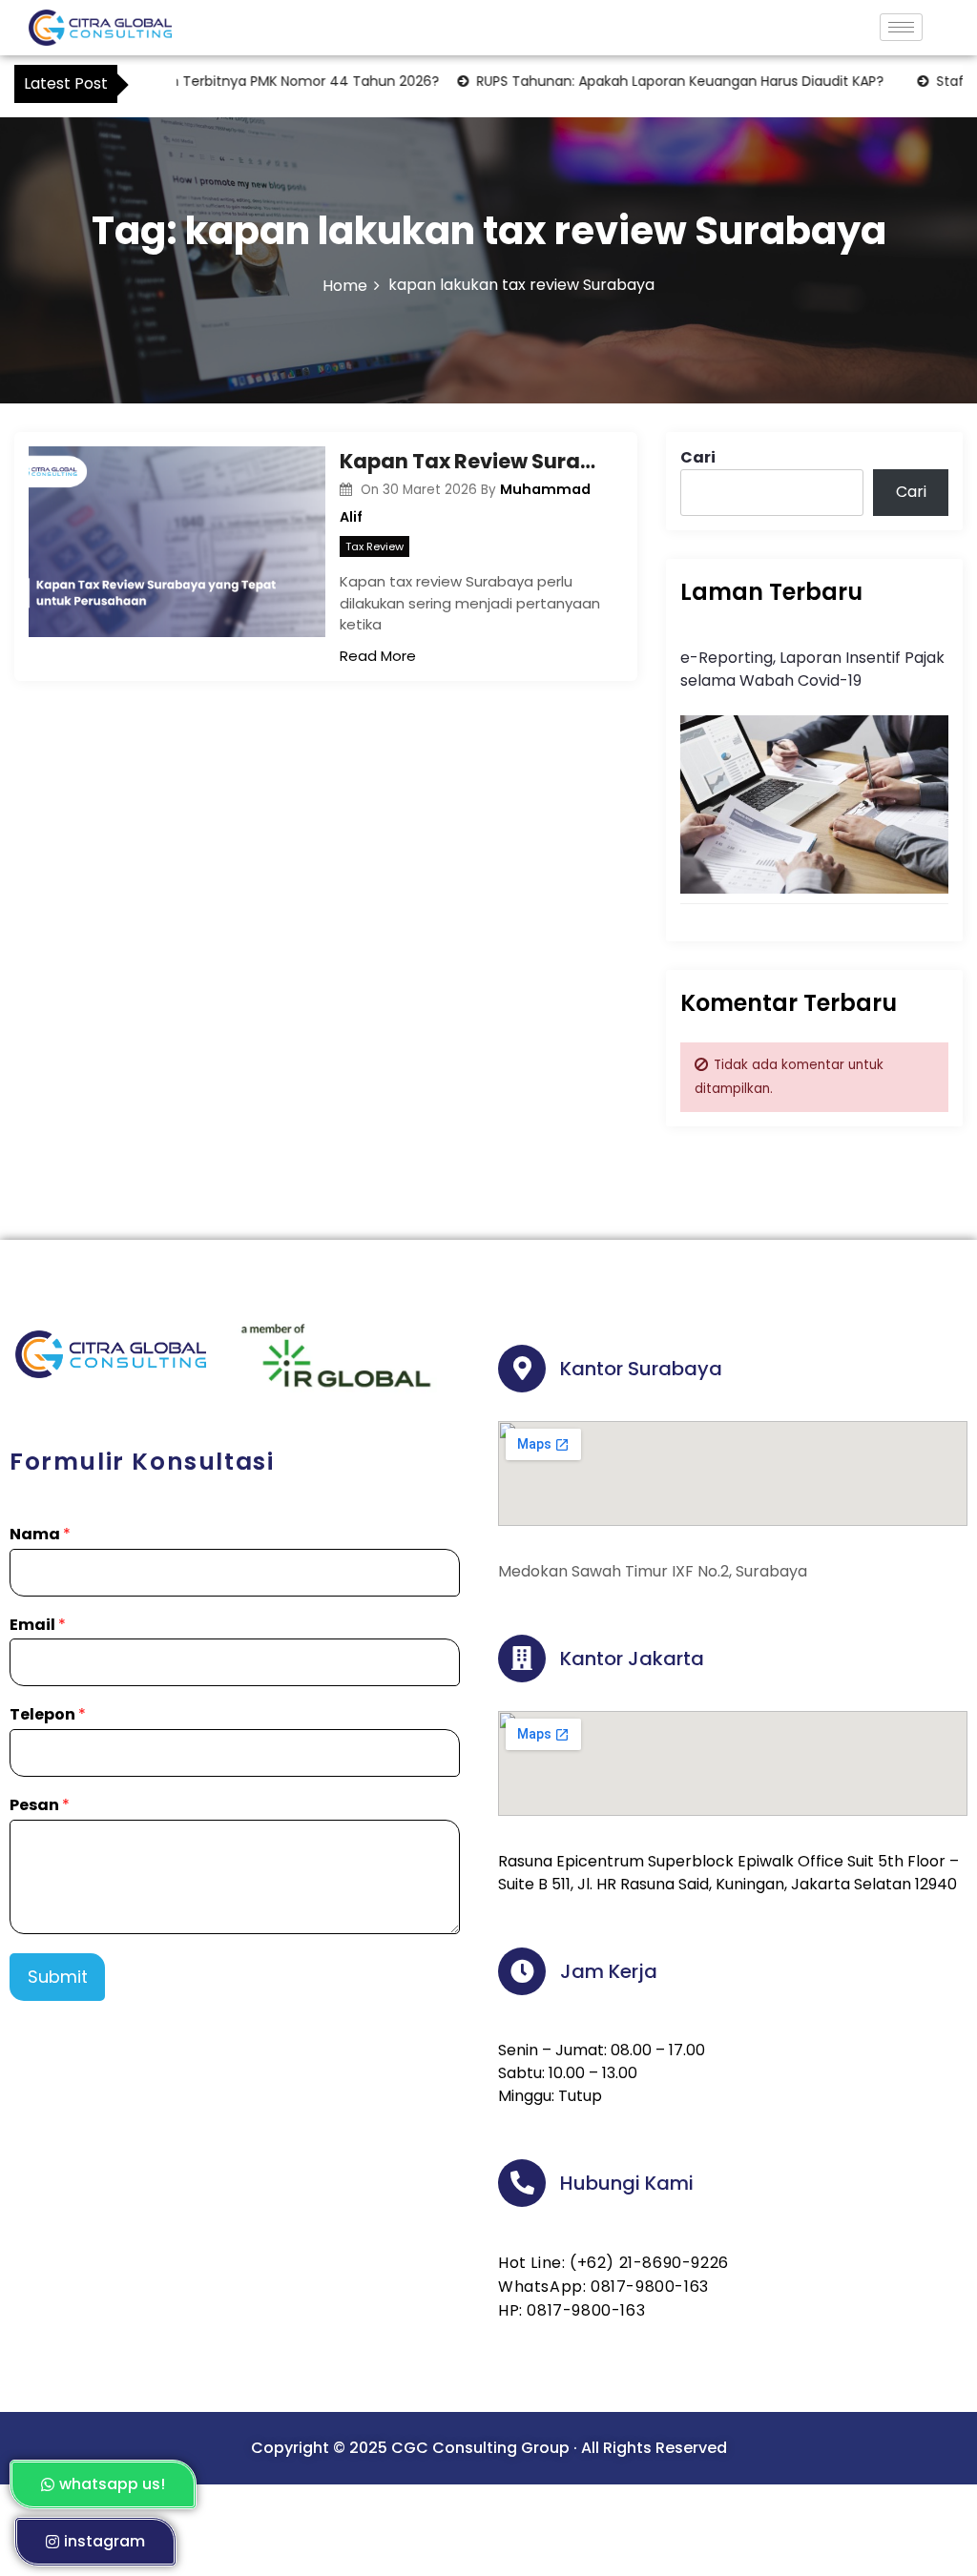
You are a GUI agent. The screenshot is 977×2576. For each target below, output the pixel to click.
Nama (40, 1535)
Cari (698, 457)
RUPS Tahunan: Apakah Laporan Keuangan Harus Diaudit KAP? (645, 81)
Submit (58, 1977)
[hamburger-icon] (901, 27)
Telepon (48, 1715)
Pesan (40, 1806)
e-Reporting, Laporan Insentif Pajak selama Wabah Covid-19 (812, 669)
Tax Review (374, 546)
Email (38, 1626)
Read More (378, 656)
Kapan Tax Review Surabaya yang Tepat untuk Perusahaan (474, 461)
